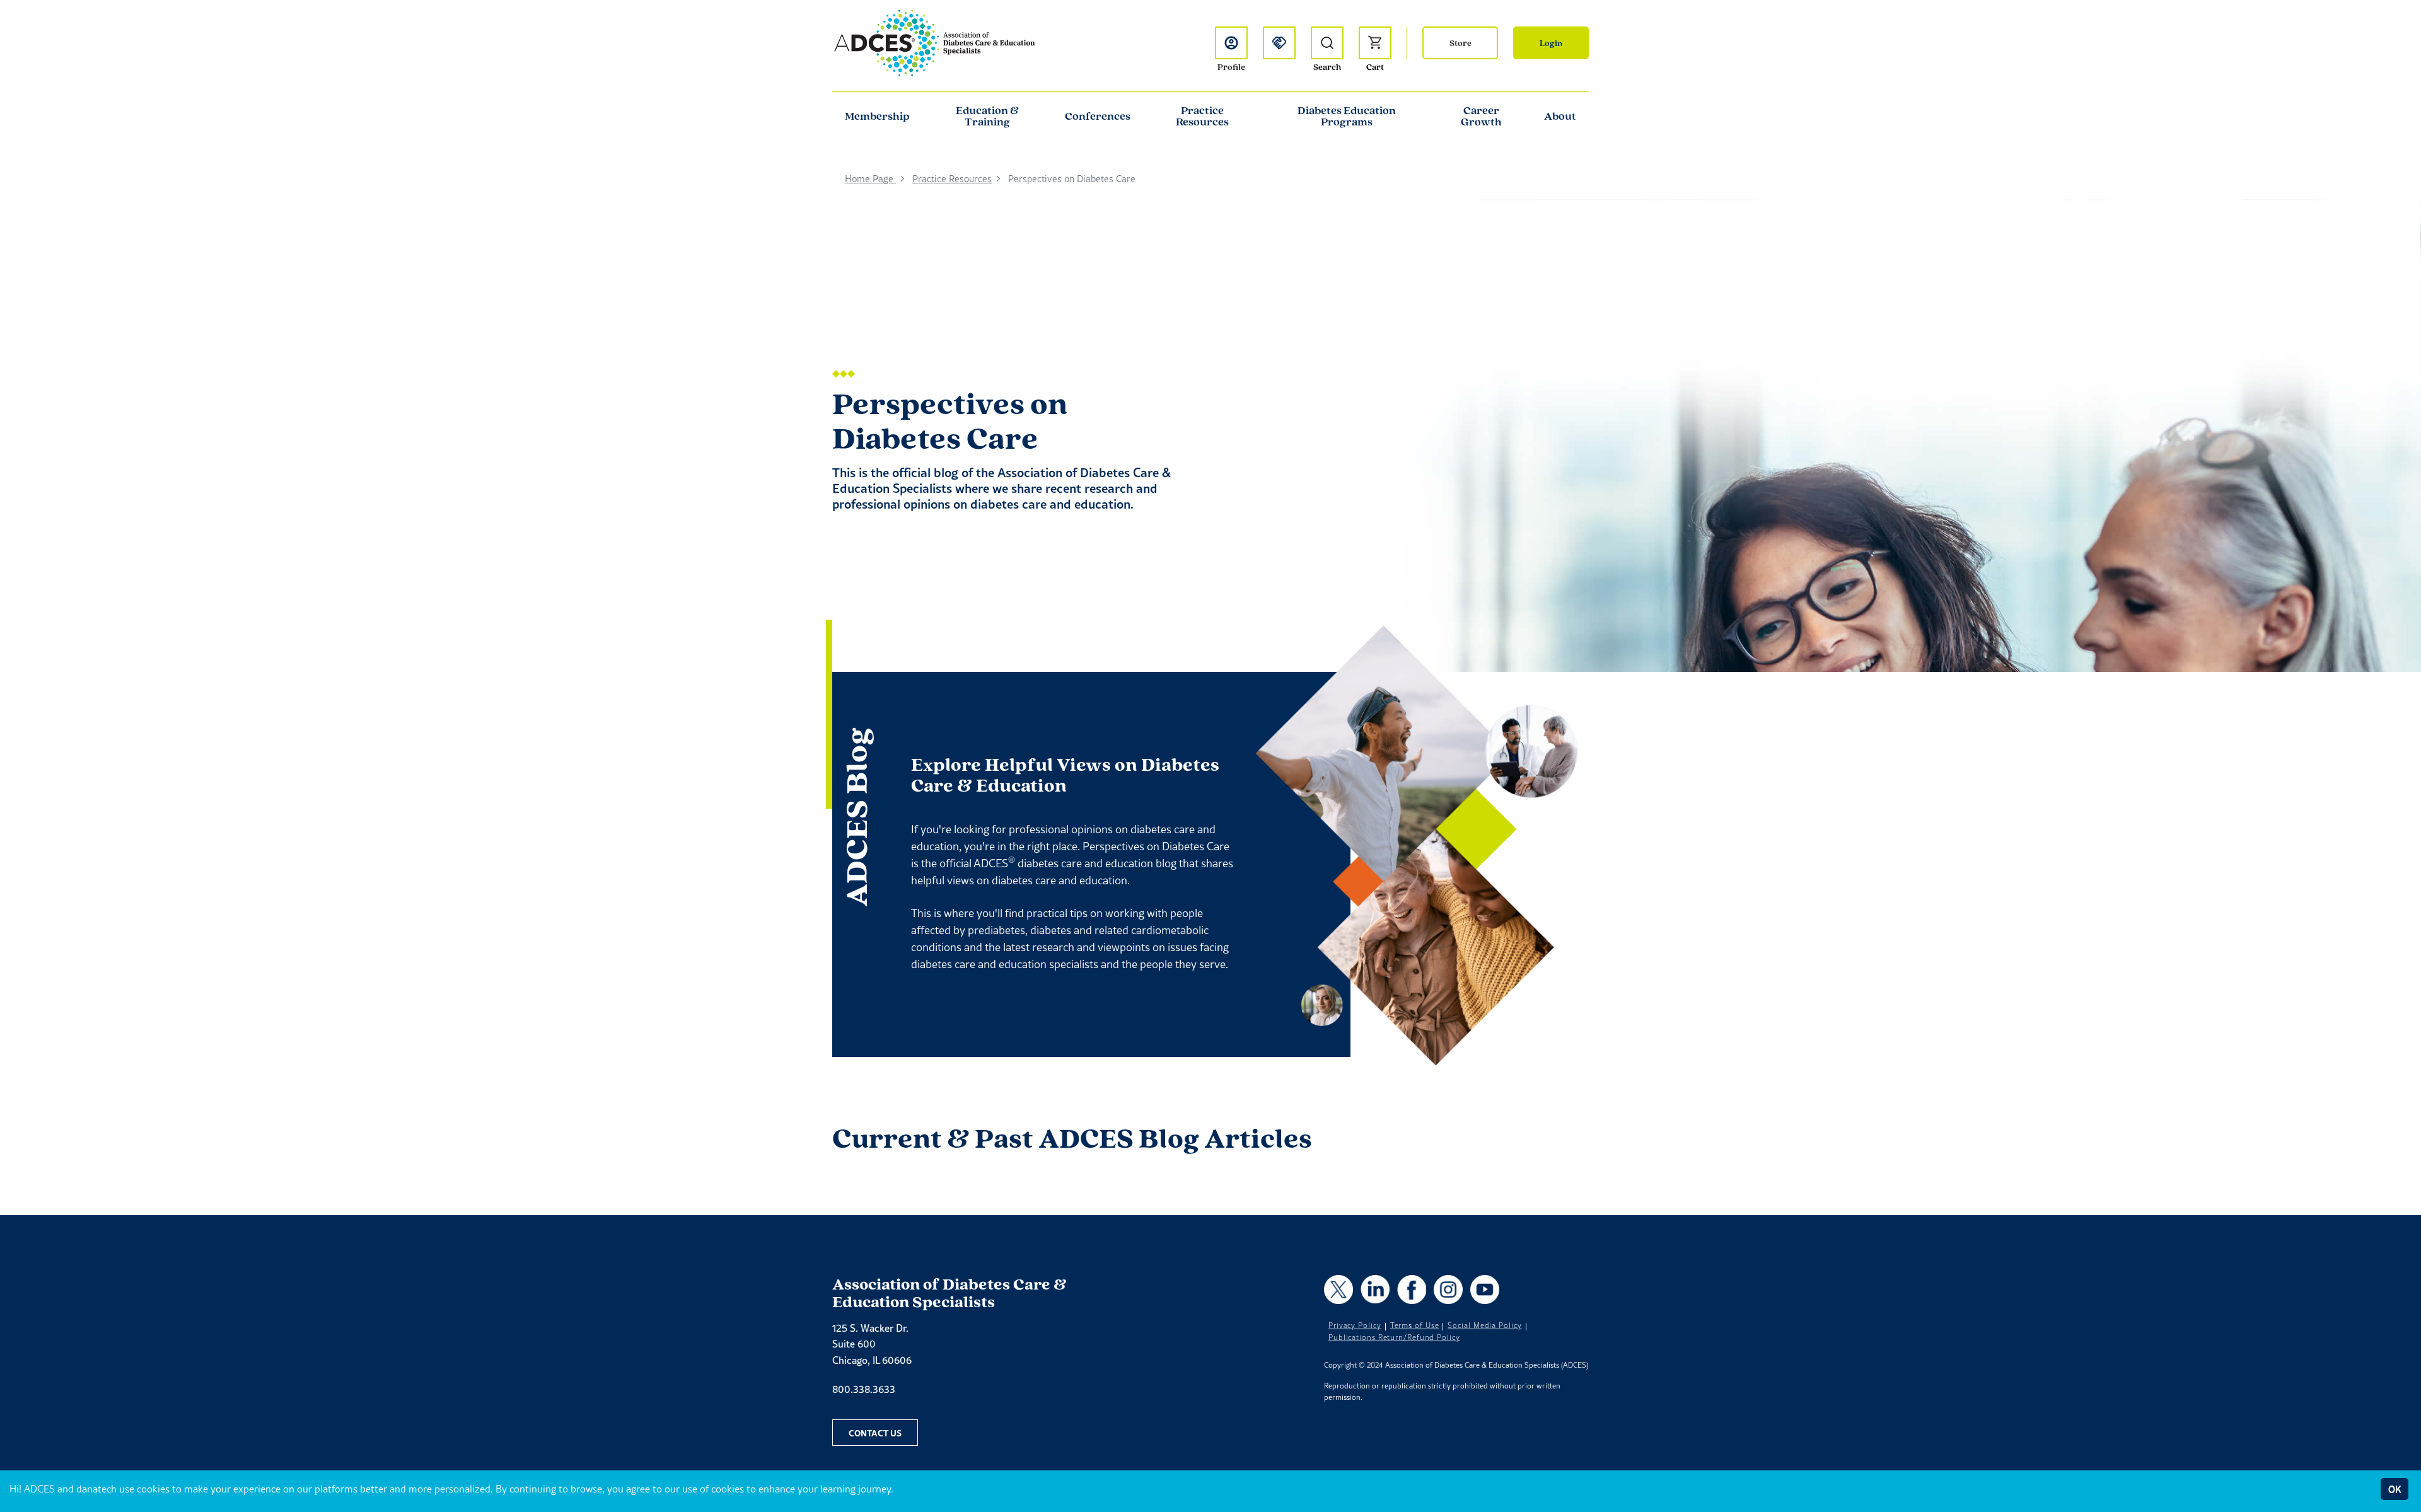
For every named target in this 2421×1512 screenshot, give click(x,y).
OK (2395, 1489)
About (1560, 116)
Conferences (1098, 116)
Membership (877, 116)
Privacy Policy (1355, 1325)
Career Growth (1481, 116)
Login (1551, 43)
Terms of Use (1415, 1325)
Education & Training (987, 116)
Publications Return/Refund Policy (1394, 1337)
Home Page (870, 179)
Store (1460, 43)
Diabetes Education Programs (1347, 116)
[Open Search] (1327, 43)
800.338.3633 (864, 1389)
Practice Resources (1202, 116)
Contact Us (875, 1433)
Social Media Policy (1484, 1325)
